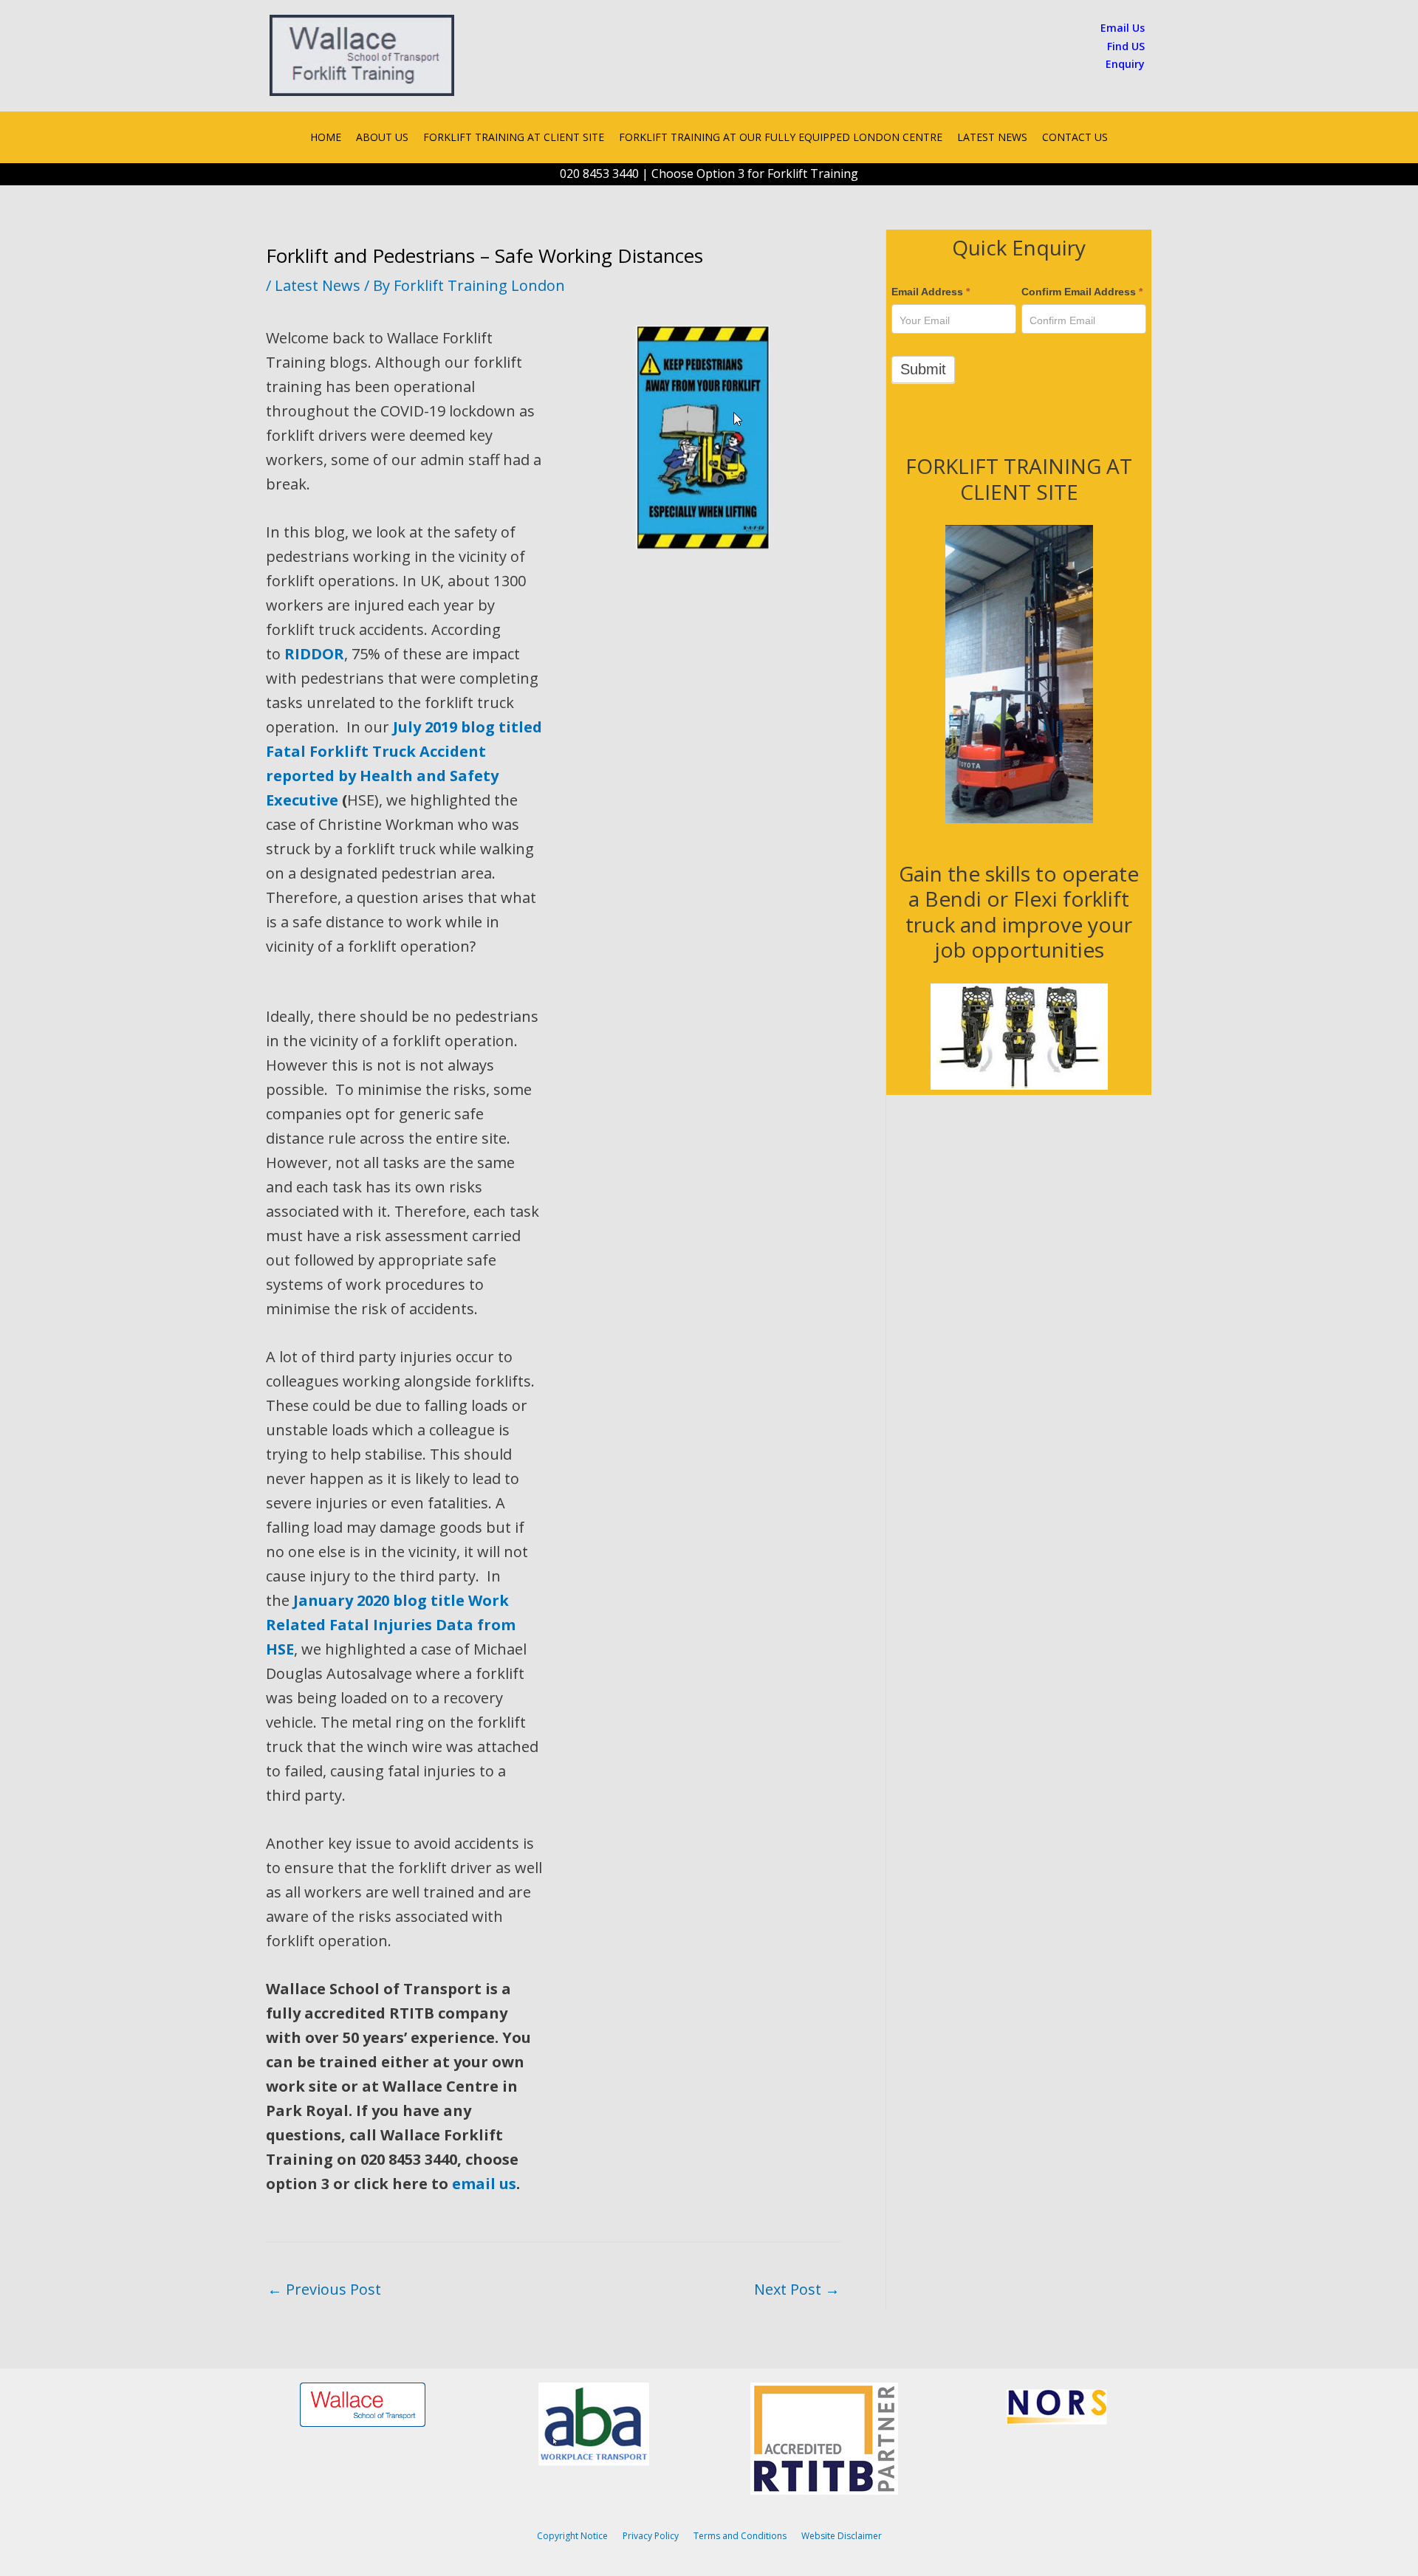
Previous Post (324, 2289)
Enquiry (1125, 64)
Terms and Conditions (740, 2536)
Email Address (931, 292)
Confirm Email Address (1082, 292)
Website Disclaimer (842, 2536)
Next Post (797, 2289)
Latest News (318, 285)
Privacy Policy (651, 2536)
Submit (923, 369)
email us (484, 2184)
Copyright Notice (572, 2536)
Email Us (1123, 28)
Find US (1126, 46)
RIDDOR (314, 654)
